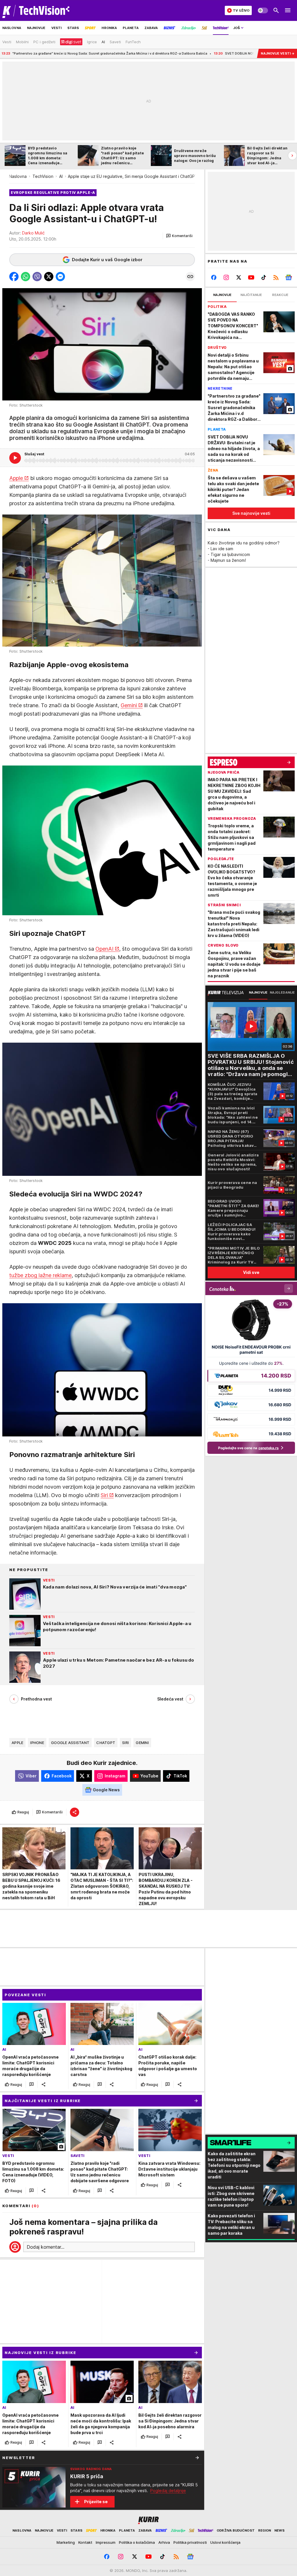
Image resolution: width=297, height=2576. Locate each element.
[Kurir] (36, 10)
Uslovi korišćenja (225, 2542)
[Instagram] (226, 277)
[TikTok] (264, 277)
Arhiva (164, 2542)
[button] (179, 236)
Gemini (129, 705)
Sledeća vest (170, 1699)
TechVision (43, 176)
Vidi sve (251, 1272)
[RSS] (276, 277)
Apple (16, 478)
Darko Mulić (33, 233)
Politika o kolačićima (137, 2542)
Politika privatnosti (190, 2542)
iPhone (37, 1743)
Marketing (66, 2542)
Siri (104, 1495)
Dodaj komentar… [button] (46, 2247)
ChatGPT (106, 1743)
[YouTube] (251, 277)
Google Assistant (70, 1743)
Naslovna (18, 176)
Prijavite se (96, 2502)
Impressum (106, 2542)
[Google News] (288, 277)
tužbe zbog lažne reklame (40, 1275)
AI (61, 176)
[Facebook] (214, 277)
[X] (239, 277)
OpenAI (104, 949)
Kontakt (85, 2542)
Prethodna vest (36, 1699)
